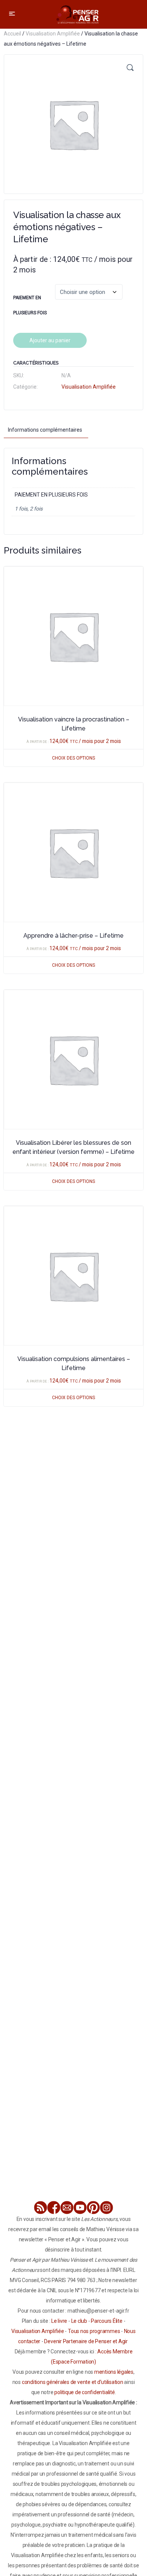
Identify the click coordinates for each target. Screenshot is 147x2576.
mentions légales (114, 2372)
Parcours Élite (107, 2321)
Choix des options (73, 758)
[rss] (41, 2208)
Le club (79, 2321)
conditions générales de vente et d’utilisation (73, 2382)
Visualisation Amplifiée (53, 34)
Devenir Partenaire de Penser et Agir (86, 2341)
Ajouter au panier (50, 340)
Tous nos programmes (94, 2331)
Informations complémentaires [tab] (45, 430)
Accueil (12, 34)
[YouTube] (80, 2208)
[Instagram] (106, 2208)
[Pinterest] (93, 2208)
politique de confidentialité (84, 2392)
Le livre (59, 2321)
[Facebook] (54, 2208)
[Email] (67, 2208)
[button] (130, 68)
